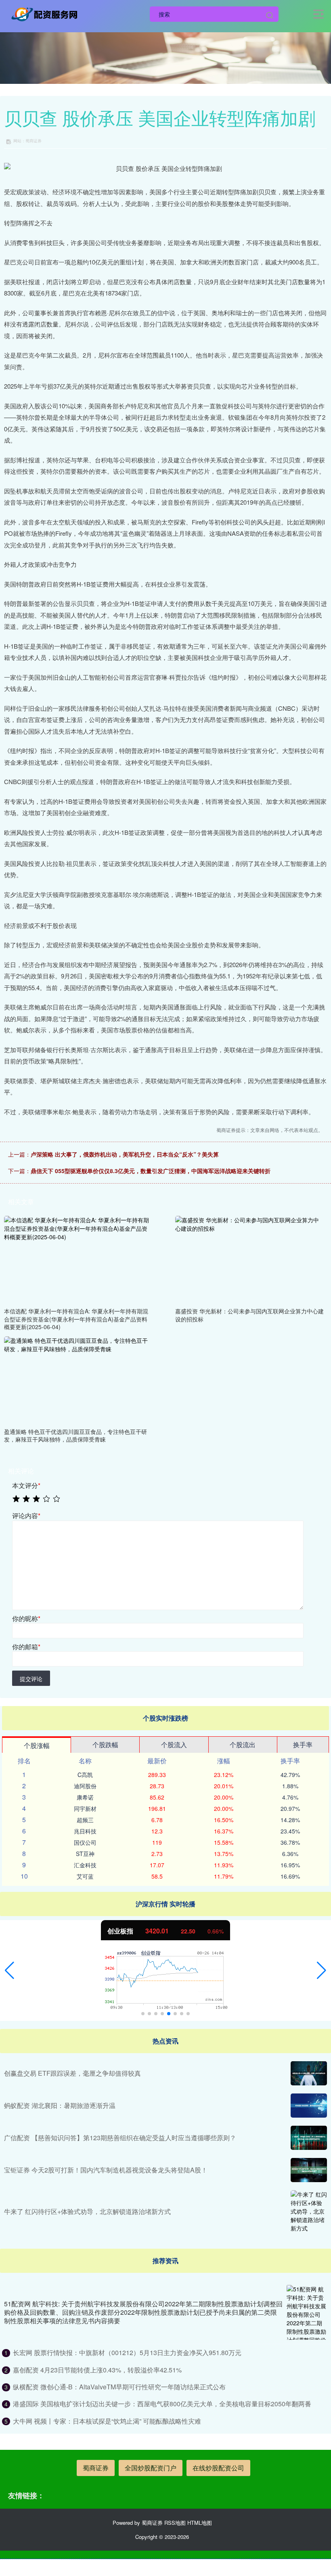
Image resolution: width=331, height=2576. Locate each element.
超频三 (85, 1820)
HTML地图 (200, 2523)
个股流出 (243, 1745)
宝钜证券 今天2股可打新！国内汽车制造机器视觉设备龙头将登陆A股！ (106, 2170)
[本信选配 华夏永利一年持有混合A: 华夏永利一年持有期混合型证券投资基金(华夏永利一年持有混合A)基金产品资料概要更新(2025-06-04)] (78, 1259)
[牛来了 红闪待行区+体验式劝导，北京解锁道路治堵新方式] (309, 2211)
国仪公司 (85, 1842)
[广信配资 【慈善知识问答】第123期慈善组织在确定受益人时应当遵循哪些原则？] (309, 2138)
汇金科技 (85, 1865)
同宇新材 (85, 1808)
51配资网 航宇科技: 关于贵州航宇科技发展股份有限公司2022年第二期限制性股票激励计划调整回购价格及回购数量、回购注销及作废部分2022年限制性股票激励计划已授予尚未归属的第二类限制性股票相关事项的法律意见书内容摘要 (143, 2312)
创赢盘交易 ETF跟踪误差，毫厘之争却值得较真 (72, 2073)
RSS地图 (175, 2523)
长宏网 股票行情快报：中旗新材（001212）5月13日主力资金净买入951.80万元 (127, 2352)
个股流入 (174, 1745)
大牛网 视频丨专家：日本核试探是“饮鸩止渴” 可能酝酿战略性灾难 (107, 2421)
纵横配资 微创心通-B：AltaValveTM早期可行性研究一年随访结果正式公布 (119, 2387)
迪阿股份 (85, 1786)
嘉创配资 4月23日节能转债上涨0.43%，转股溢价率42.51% (97, 2370)
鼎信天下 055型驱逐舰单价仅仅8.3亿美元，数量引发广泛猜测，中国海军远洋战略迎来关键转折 (151, 1171)
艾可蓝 (85, 1876)
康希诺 (85, 1797)
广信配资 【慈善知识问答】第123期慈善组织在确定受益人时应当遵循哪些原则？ (120, 2138)
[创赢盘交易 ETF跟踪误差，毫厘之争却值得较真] (309, 2073)
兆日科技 (85, 1831)
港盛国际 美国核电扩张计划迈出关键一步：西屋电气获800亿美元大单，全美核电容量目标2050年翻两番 (162, 2404)
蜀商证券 (96, 2468)
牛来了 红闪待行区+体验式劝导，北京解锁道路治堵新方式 (87, 2211)
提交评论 (31, 1679)
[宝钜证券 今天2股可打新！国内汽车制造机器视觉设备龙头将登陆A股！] (309, 2170)
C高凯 (85, 1775)
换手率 (303, 1745)
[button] (9, 1970)
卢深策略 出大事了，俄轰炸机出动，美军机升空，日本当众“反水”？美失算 (125, 1154)
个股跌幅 (105, 1745)
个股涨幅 (37, 1745)
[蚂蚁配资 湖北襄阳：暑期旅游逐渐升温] (309, 2106)
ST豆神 (85, 1854)
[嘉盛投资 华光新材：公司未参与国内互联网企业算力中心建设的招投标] (249, 1259)
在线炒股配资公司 (218, 2468)
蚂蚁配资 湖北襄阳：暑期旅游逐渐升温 (60, 2105)
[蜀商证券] (46, 13)
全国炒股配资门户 (151, 2468)
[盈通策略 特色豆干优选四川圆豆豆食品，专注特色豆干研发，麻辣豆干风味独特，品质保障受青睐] (78, 1380)
